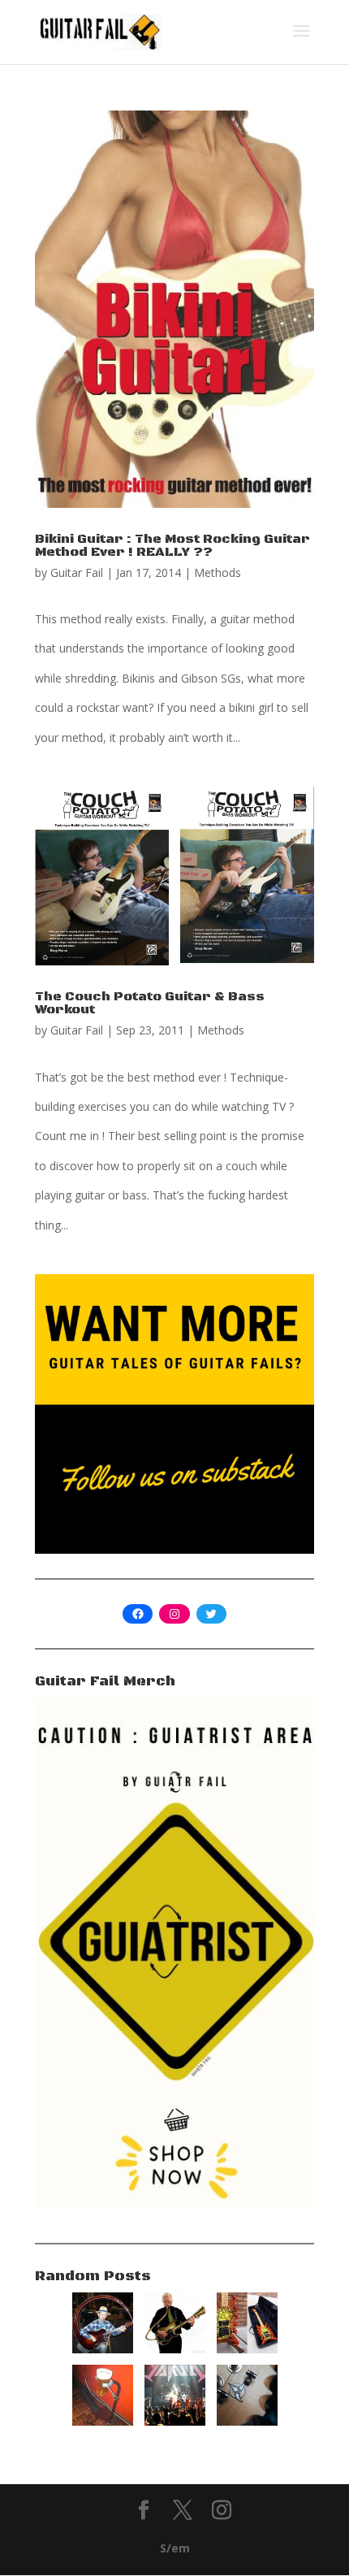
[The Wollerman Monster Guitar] (247, 2349)
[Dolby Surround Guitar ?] (103, 2349)
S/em (175, 2548)
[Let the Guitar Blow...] (175, 2349)
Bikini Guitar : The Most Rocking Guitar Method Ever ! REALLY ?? (172, 545)
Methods (218, 572)
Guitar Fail (77, 572)
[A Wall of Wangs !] (175, 2421)
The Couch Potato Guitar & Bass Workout (150, 1003)
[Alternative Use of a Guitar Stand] (103, 2421)
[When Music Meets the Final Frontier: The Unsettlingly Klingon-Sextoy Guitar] (247, 2421)
